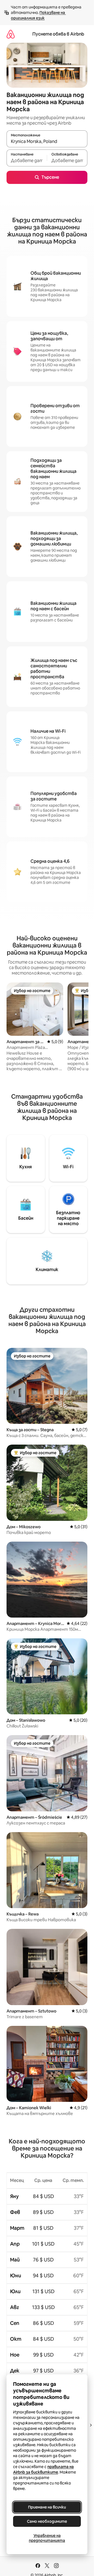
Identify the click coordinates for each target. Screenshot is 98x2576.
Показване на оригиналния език (38, 15)
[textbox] (27, 160)
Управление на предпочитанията (47, 2538)
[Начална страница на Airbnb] (11, 34)
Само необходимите (47, 2521)
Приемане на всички (47, 2507)
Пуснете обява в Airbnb (58, 34)
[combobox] (47, 141)
